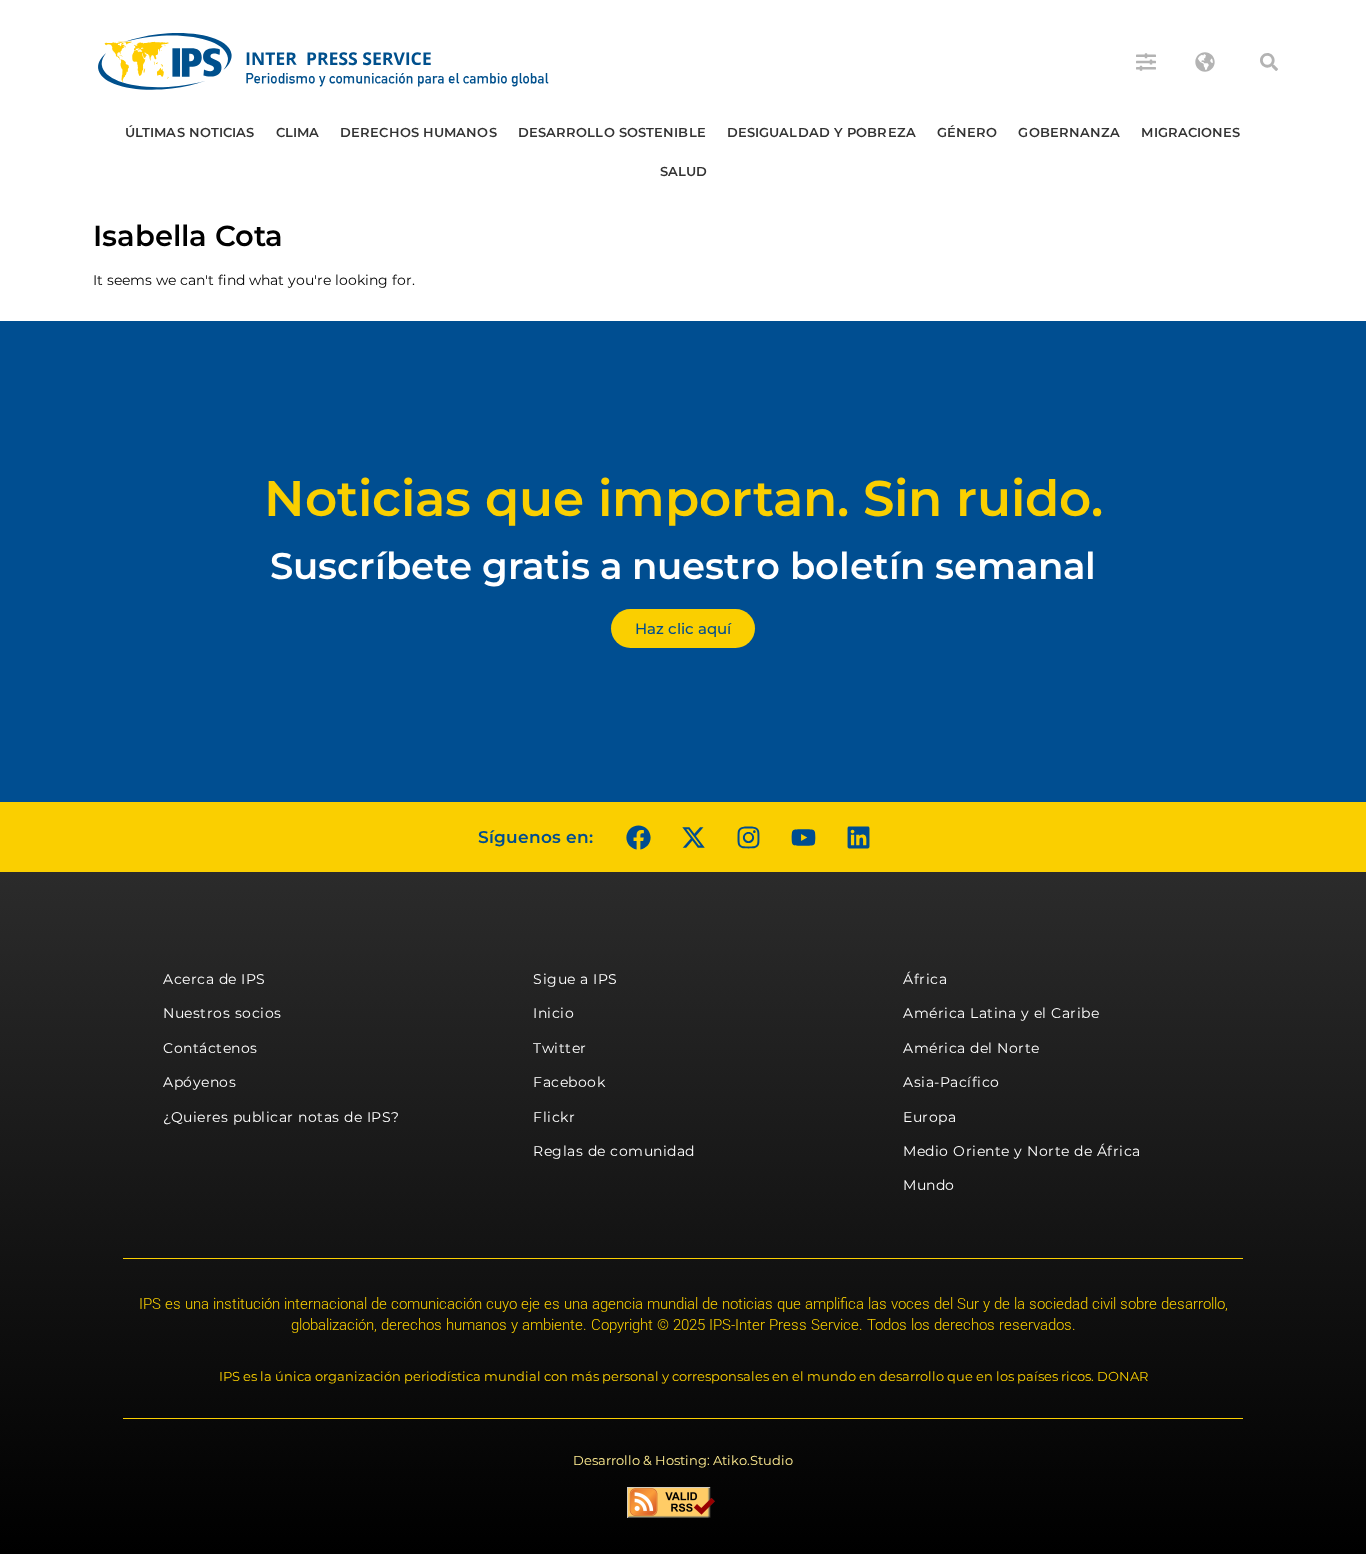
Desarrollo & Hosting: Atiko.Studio (683, 1460)
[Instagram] (748, 837)
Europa (929, 1117)
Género (967, 132)
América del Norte (971, 1048)
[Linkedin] (858, 837)
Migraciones (1190, 132)
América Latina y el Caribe (1001, 1013)
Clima (298, 132)
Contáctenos (210, 1048)
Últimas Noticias (190, 132)
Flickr (554, 1117)
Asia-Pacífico (951, 1082)
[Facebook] (638, 837)
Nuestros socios (222, 1013)
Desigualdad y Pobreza (821, 132)
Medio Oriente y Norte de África (1022, 1151)
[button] (1269, 62)
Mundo (929, 1185)
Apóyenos (199, 1082)
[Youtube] (803, 837)
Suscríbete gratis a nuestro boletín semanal (683, 565)
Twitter (560, 1048)
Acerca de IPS (214, 979)
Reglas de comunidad (614, 1151)
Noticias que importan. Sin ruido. (683, 498)
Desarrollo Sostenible (612, 132)
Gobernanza (1069, 132)
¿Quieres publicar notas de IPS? (281, 1117)
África (925, 979)
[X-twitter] (693, 837)
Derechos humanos (418, 132)
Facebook (569, 1082)
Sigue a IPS (575, 979)
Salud (684, 171)
